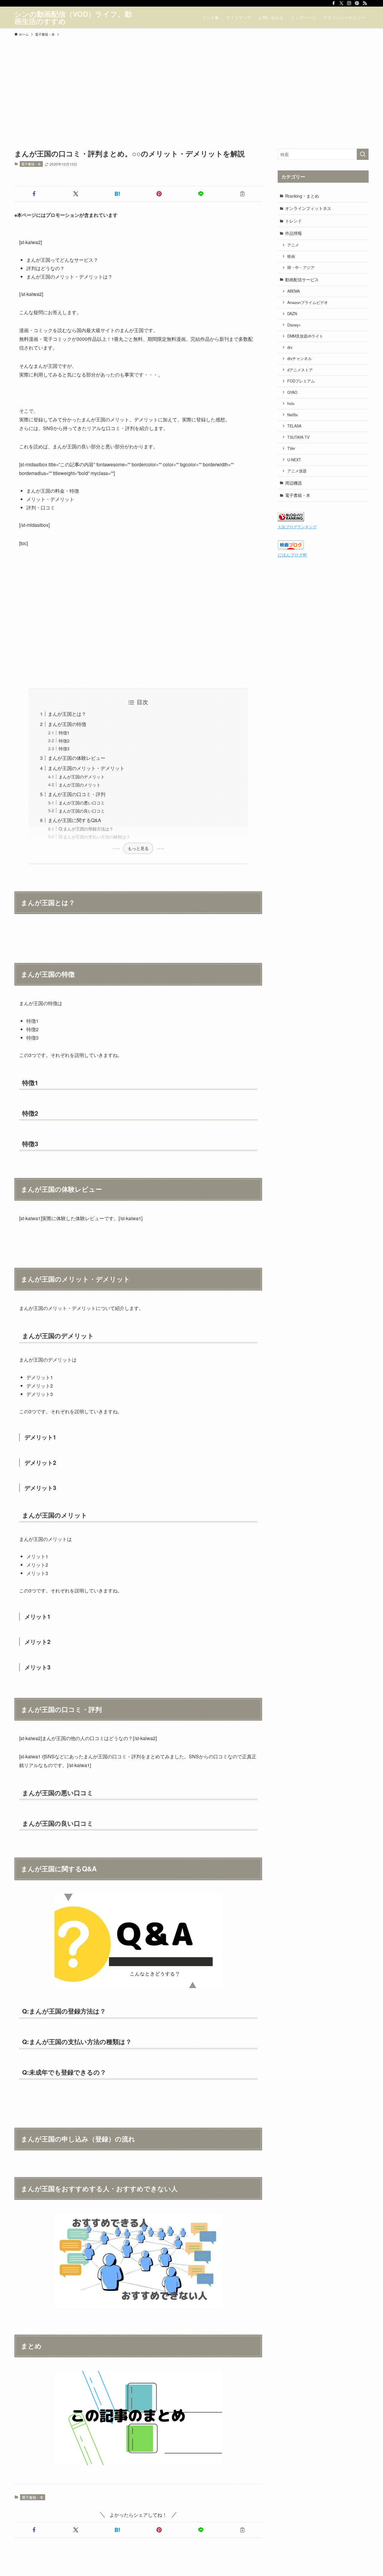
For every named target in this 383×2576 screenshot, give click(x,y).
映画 (291, 256)
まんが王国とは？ (67, 714)
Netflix (292, 415)
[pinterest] (357, 3)
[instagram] (349, 3)
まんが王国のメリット (80, 785)
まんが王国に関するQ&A (75, 820)
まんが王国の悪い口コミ (82, 803)
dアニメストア (300, 370)
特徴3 (64, 748)
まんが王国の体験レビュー (77, 758)
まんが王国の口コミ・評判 (77, 794)
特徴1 (64, 732)
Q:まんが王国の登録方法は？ (86, 829)
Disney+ (294, 325)
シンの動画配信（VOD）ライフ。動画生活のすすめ (73, 17)
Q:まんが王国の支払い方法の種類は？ (94, 837)
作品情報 (294, 233)
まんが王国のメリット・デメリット (86, 768)
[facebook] (334, 3)
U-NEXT (294, 460)
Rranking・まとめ (302, 196)
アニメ (293, 245)
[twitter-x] (341, 3)
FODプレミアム (301, 381)
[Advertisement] (191, 84)
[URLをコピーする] (243, 194)
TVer (291, 448)
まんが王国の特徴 (67, 724)
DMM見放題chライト (305, 336)
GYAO (292, 392)
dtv (290, 347)
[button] (34, 194)
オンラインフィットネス (308, 208)
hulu (291, 403)
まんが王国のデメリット (82, 776)
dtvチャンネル (300, 359)
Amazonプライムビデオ (308, 302)
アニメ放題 (297, 471)
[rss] (365, 3)
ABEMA (294, 291)
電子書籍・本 (31, 164)
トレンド (294, 221)
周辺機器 (294, 483)
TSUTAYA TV (298, 437)
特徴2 (64, 741)
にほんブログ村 (292, 555)
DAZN (292, 314)
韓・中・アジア (301, 267)
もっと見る (138, 848)
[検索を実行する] (363, 154)
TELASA (294, 426)
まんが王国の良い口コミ (82, 811)
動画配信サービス (302, 279)
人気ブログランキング (297, 527)
